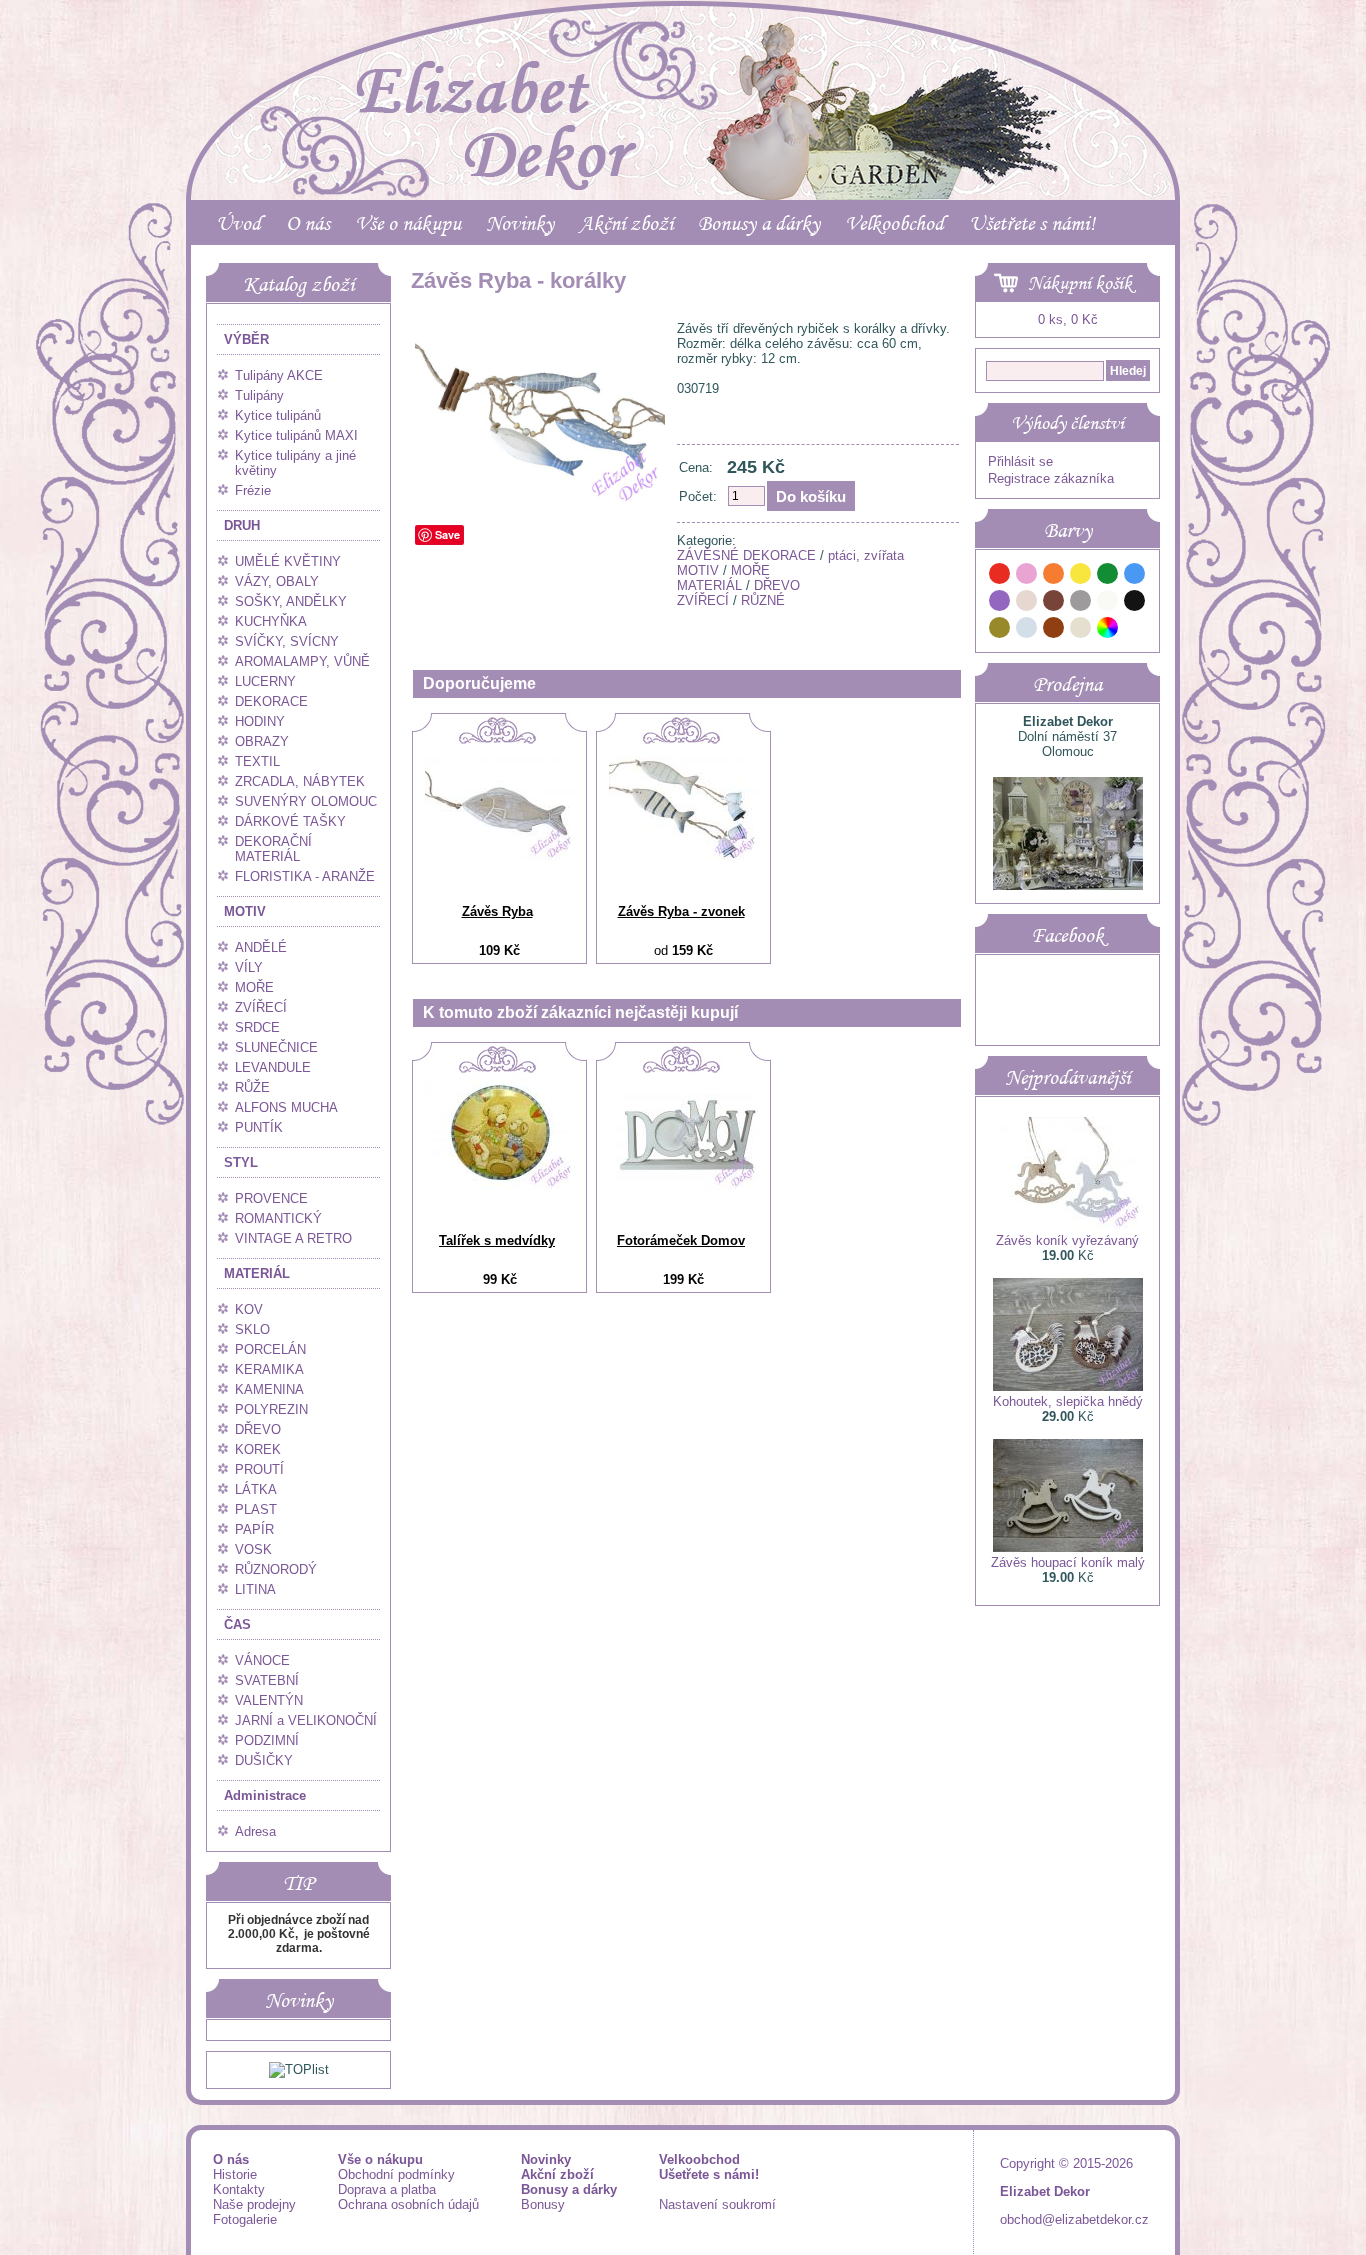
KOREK (258, 1449)
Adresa (255, 1831)
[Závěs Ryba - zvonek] (684, 856)
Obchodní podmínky (396, 2174)
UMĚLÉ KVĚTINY (288, 561)
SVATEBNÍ (267, 1680)
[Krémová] (1135, 630)
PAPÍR (254, 1529)
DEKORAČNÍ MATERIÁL (273, 849)
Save (447, 534)
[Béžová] (1027, 603)
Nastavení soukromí (717, 2204)
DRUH (242, 525)
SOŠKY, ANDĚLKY (291, 601)
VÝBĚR (246, 339)
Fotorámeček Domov (681, 1240)
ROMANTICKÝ (278, 1218)
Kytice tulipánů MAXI (296, 435)
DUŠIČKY (264, 1760)
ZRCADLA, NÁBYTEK (300, 781)
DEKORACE (271, 701)
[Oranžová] (1054, 576)
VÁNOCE (262, 1660)
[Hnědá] (1054, 603)
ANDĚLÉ (261, 947)
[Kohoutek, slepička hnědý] (1068, 1386)
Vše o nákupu (408, 223)
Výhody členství (1067, 423)
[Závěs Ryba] (500, 856)
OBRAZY (262, 741)
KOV (249, 1309)
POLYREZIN (271, 1409)
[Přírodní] (1081, 630)
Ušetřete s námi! (1032, 223)
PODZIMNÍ (267, 1740)
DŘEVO (258, 1429)
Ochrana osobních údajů (408, 2204)
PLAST (256, 1509)
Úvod (238, 223)
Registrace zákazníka (1051, 478)
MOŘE (254, 987)
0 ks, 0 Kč (1068, 319)
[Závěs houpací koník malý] (1068, 1547)
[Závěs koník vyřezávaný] (1068, 1225)
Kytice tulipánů (278, 415)
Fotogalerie (245, 2219)
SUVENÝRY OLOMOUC (306, 801)
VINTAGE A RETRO (293, 1238)
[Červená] (1000, 576)
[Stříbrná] (1027, 630)
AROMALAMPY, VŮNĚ (302, 661)
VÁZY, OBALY (277, 581)
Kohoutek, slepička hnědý (1068, 1401)
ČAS (237, 1624)
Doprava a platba (387, 2189)
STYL (241, 1162)
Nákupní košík (1080, 283)
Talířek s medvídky (497, 1240)
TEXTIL (257, 761)
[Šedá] (1081, 603)
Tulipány (259, 395)
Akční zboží (626, 223)
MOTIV (245, 911)
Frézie (253, 490)
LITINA (255, 1589)
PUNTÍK (259, 1127)
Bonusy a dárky (759, 223)
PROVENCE (271, 1198)
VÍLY (249, 967)
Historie (235, 2174)
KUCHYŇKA (271, 621)
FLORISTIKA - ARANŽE (305, 876)
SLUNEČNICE (276, 1047)
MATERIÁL (257, 1273)
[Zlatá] (1000, 630)
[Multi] (1108, 630)
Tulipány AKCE (279, 375)
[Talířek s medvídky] (500, 1185)
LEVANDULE (273, 1067)
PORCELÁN (270, 1349)
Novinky (520, 223)
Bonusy (543, 2204)
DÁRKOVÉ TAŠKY (290, 821)
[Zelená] (1108, 576)
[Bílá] (1108, 603)
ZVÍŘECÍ (261, 1007)
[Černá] (1135, 603)
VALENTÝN (269, 1700)
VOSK (253, 1549)
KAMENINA (269, 1389)
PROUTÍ (259, 1469)
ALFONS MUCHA (286, 1107)
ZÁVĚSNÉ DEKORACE (746, 555)
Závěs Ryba (497, 911)
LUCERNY (265, 681)
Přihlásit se (1020, 461)
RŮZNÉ (763, 600)
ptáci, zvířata (866, 555)
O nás (308, 223)
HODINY (260, 721)
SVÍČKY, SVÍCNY (287, 641)
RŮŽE (252, 1087)
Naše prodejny (254, 2204)
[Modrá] (1135, 576)
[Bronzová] (1054, 630)
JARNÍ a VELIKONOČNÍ (306, 1720)
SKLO (252, 1329)
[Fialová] (1000, 603)
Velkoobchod (894, 223)
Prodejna (1067, 684)
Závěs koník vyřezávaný (1067, 1240)
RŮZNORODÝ (276, 1569)
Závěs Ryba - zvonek (681, 911)
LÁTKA (256, 1489)
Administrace (265, 1795)
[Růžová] (1027, 576)
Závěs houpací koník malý (1068, 1562)
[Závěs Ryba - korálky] (540, 502)
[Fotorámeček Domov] (684, 1185)
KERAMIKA (269, 1369)
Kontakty (239, 2189)
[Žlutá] (1081, 576)
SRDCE (257, 1027)
